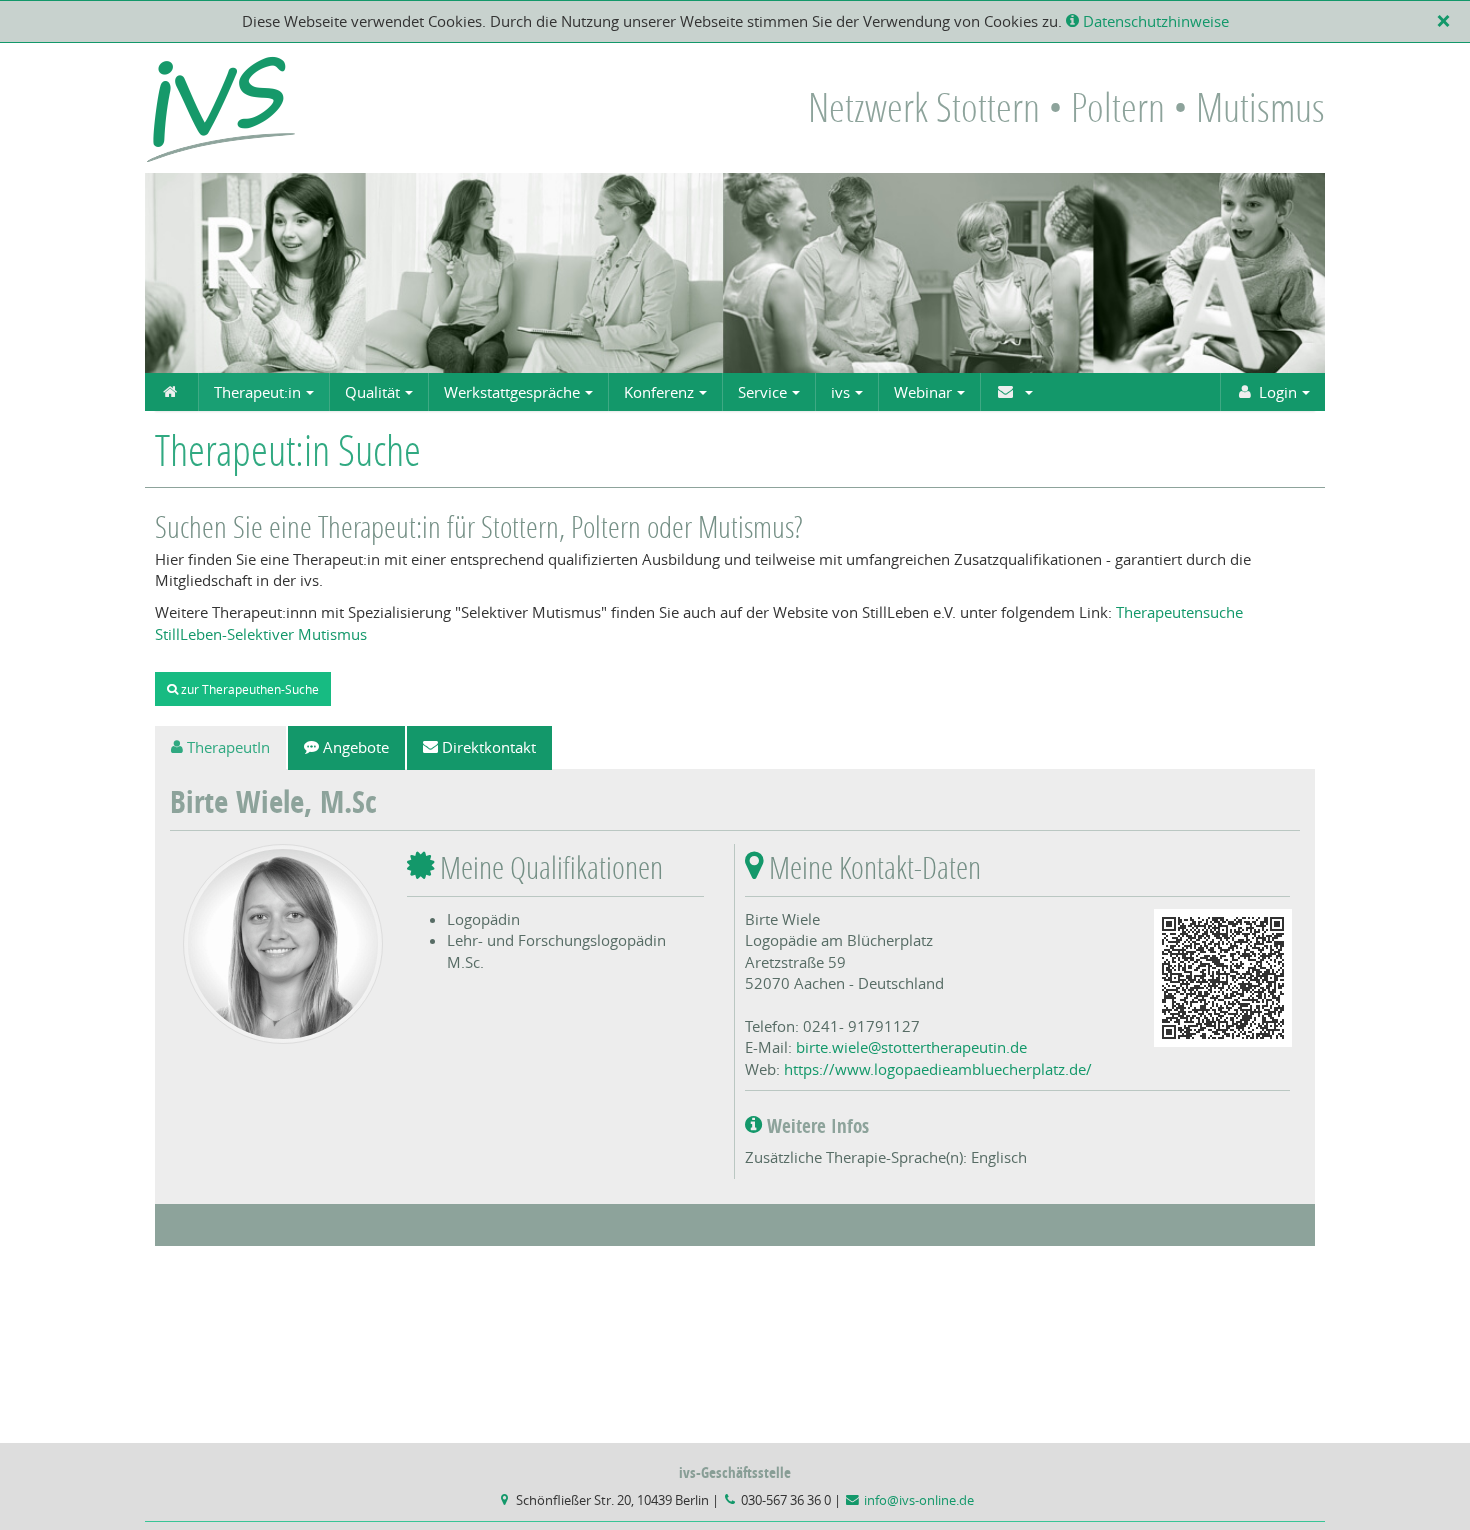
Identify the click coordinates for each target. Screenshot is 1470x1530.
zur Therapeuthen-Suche (248, 689)
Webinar (923, 392)
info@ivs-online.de (919, 1500)
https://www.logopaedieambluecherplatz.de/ (938, 1069)
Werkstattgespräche (512, 392)
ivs (840, 392)
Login (1278, 392)
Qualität (372, 392)
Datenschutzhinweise (1154, 21)
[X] (1447, 21)
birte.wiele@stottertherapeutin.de (911, 1047)
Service (762, 392)
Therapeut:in (257, 392)
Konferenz (659, 392)
